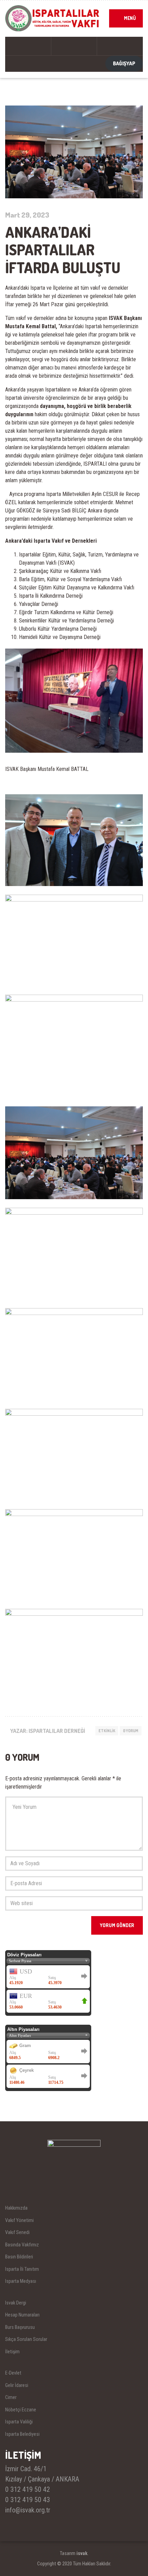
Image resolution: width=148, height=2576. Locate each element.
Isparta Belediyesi (22, 2434)
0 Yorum (131, 1731)
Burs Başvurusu (20, 2327)
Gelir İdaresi (17, 2385)
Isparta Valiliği (19, 2422)
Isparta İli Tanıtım (22, 2269)
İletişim (12, 2352)
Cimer (11, 2397)
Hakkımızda (16, 2208)
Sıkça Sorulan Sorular (26, 2339)
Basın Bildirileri (19, 2257)
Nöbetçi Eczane (21, 2410)
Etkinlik (107, 1731)
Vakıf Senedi (17, 2232)
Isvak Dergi (16, 2303)
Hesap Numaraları (22, 2315)
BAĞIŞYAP (124, 63)
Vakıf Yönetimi (19, 2220)
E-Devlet (13, 2373)
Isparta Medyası (21, 2281)
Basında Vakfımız (22, 2245)
